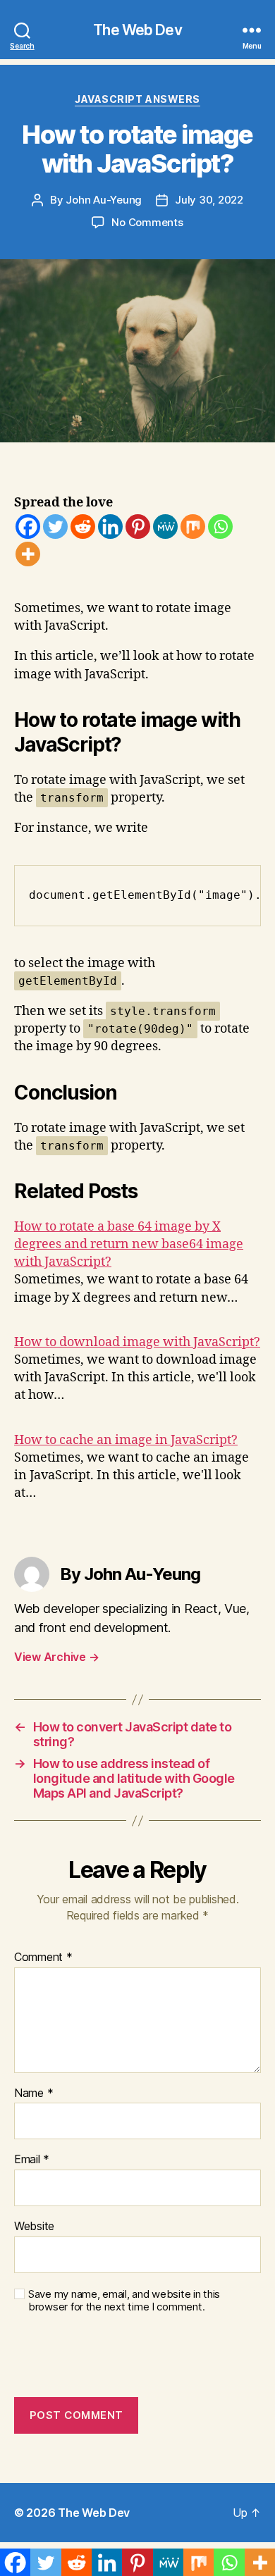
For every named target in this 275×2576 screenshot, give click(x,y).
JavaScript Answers (137, 99)
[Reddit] (83, 527)
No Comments (147, 222)
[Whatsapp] (220, 527)
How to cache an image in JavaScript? (126, 1440)
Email (32, 2160)
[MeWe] (165, 527)
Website (34, 2227)
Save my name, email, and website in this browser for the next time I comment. (124, 2301)
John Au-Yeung (104, 200)
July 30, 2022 (209, 200)
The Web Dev (137, 30)
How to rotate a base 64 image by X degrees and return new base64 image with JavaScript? (129, 1244)
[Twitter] (55, 527)
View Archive (56, 1657)
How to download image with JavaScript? (137, 1342)
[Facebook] (28, 527)
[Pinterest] (138, 527)
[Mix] (193, 527)
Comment (43, 1958)
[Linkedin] (110, 527)
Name (33, 2093)
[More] (28, 554)
